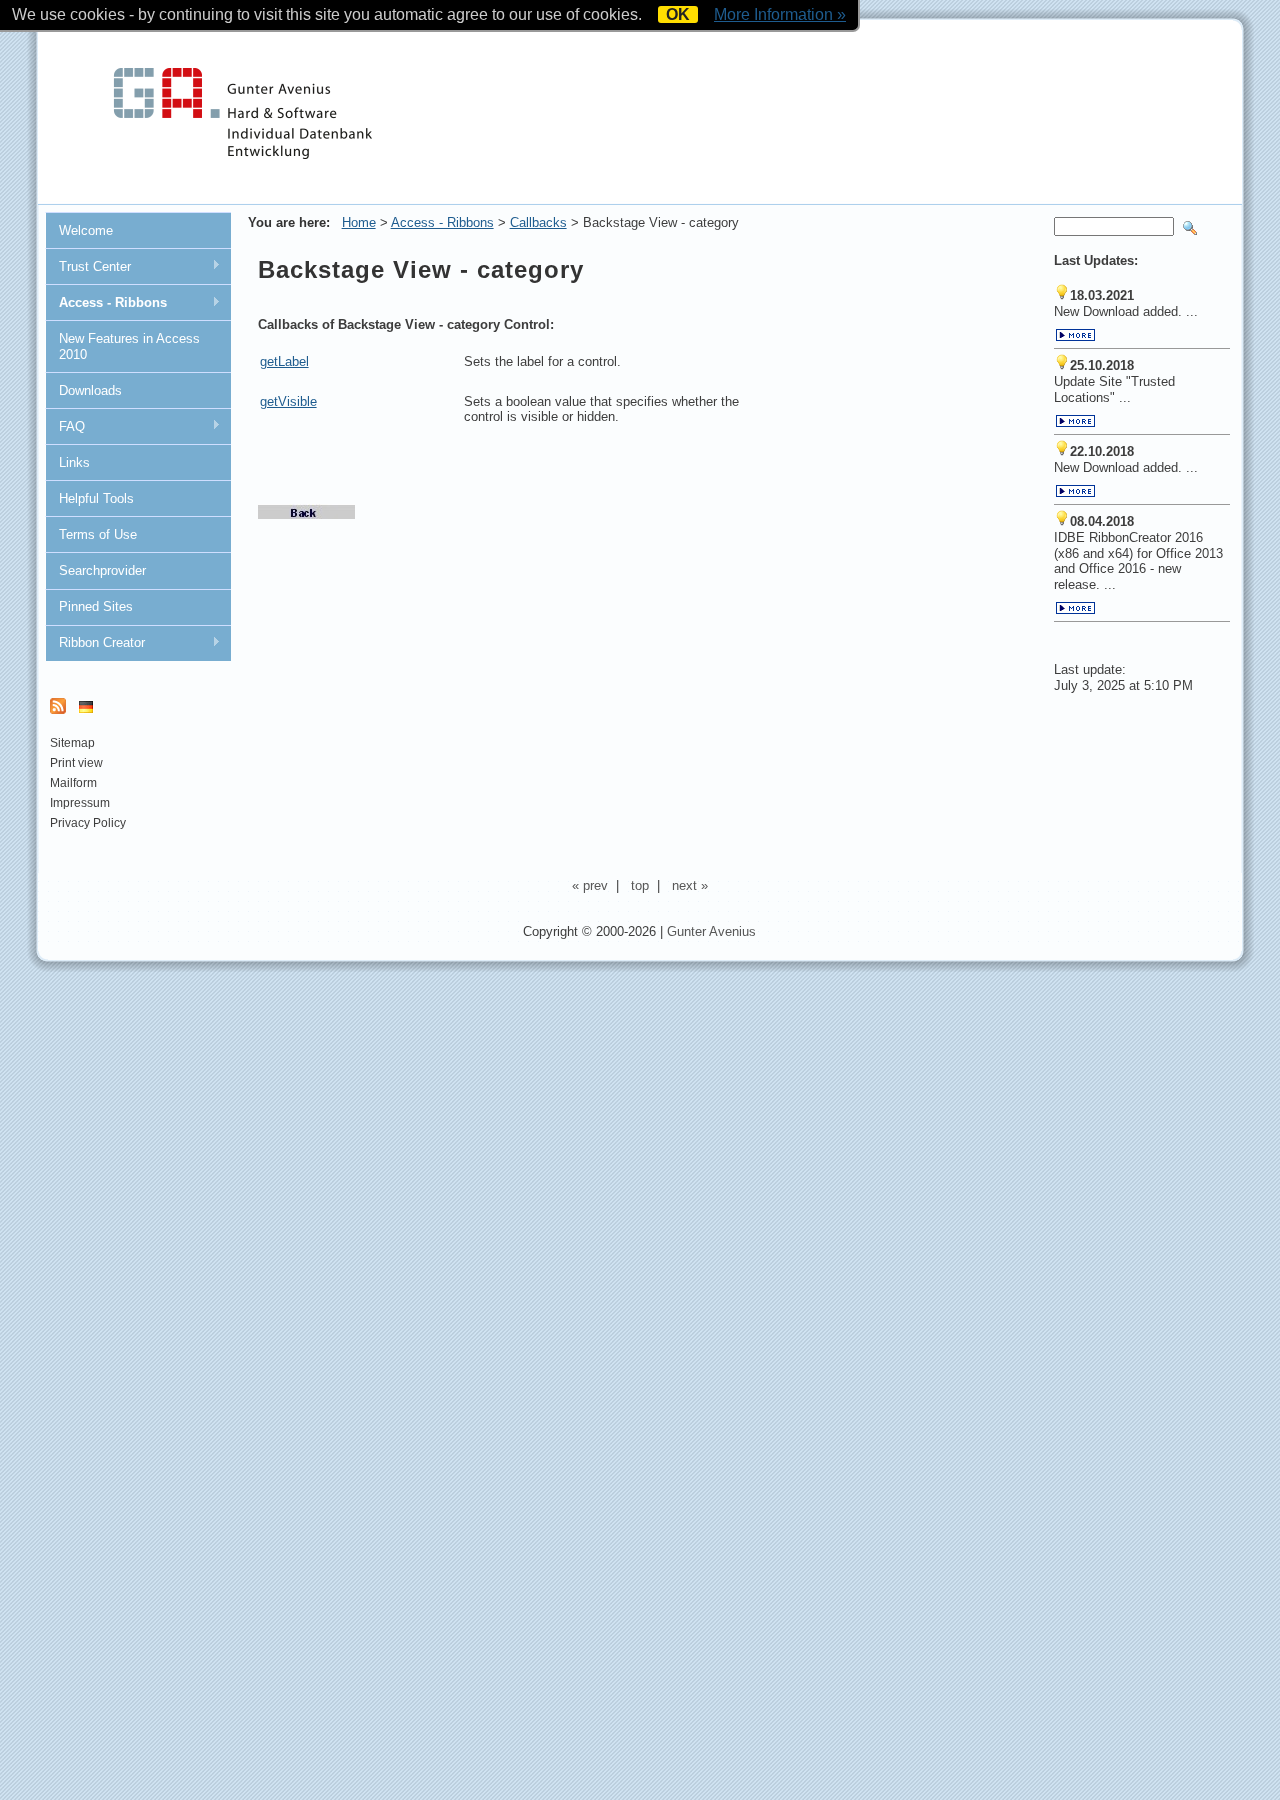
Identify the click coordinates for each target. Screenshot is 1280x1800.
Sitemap (72, 743)
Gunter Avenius (711, 931)
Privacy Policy (88, 823)
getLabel (284, 361)
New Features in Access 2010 (129, 346)
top (640, 885)
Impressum (80, 803)
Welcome (86, 230)
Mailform (73, 783)
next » (690, 885)
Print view (76, 763)
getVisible (288, 401)
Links (74, 462)
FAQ (65, 427)
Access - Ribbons (106, 303)
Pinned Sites (96, 606)
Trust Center (88, 267)
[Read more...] (1075, 337)
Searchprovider (102, 570)
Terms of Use (98, 534)
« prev (590, 885)
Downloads (90, 390)
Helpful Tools (96, 498)
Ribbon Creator (95, 643)
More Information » (780, 14)
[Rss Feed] (58, 710)
